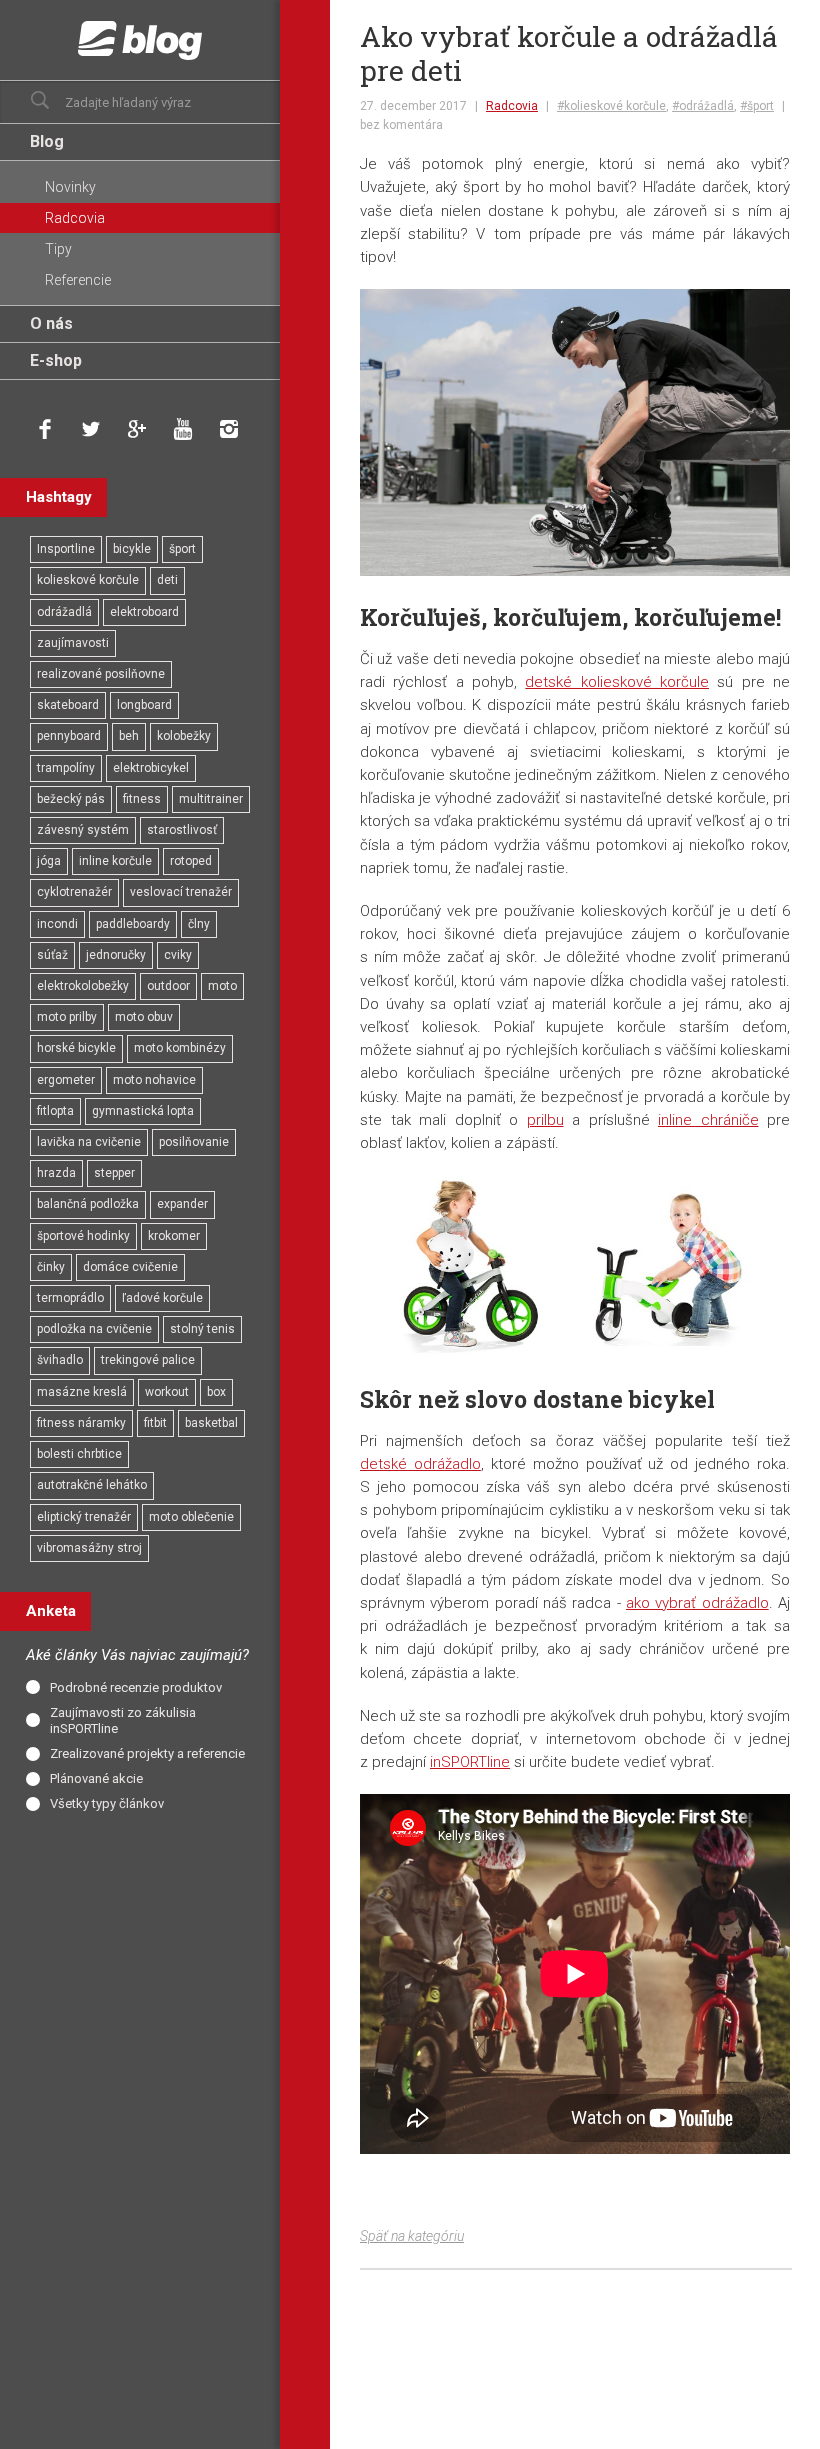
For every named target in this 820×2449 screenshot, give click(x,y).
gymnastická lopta (143, 1111)
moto (222, 986)
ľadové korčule (162, 1298)
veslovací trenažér (181, 892)
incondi (57, 924)
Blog (47, 141)
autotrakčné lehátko (92, 1485)
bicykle (132, 549)
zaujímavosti (73, 643)
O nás (51, 323)
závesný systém (83, 830)
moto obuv (144, 1017)
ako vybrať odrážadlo (697, 1603)
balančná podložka (88, 1204)
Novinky (70, 187)
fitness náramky (81, 1423)
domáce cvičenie (130, 1267)
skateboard (68, 705)
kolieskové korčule (88, 580)
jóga (49, 861)
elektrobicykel (151, 768)
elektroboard (144, 612)
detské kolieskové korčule (617, 682)
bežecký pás (71, 799)
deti (167, 580)
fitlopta (55, 1111)
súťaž (52, 955)
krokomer (174, 1236)
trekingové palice (148, 1360)
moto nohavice (154, 1080)
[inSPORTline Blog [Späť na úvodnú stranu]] (140, 40)
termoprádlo (70, 1298)
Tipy (58, 249)
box (216, 1392)
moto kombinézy (180, 1048)
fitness (142, 799)
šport (182, 549)
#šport (757, 106)
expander (182, 1204)
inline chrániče (708, 1120)
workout (167, 1392)
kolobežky (184, 736)
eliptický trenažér (84, 1517)
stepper (114, 1173)
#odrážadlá (703, 106)
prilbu (545, 1120)
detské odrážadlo (420, 1464)
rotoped (191, 861)
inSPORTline (470, 1762)
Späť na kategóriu (412, 2236)
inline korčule (115, 861)
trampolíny (66, 768)
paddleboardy (133, 924)
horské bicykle (76, 1048)
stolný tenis (202, 1329)
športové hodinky (83, 1236)
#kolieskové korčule (611, 106)
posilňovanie (194, 1142)
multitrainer (211, 799)
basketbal (211, 1423)
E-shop (56, 360)
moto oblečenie (191, 1517)
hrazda (56, 1173)
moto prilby (67, 1017)
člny (199, 924)
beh (129, 736)
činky (51, 1267)
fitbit (155, 1423)
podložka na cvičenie (94, 1329)
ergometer (66, 1080)
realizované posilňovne (101, 674)
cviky (178, 955)
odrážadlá (64, 612)
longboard (144, 705)
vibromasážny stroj (89, 1548)
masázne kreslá (82, 1392)
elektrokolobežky (83, 986)
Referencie (78, 280)
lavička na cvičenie (89, 1142)
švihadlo (60, 1360)
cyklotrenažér (74, 892)
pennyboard (69, 736)
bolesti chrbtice (79, 1454)
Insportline (66, 549)
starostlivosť (182, 830)
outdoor (168, 986)
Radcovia (512, 106)
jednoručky (116, 955)
